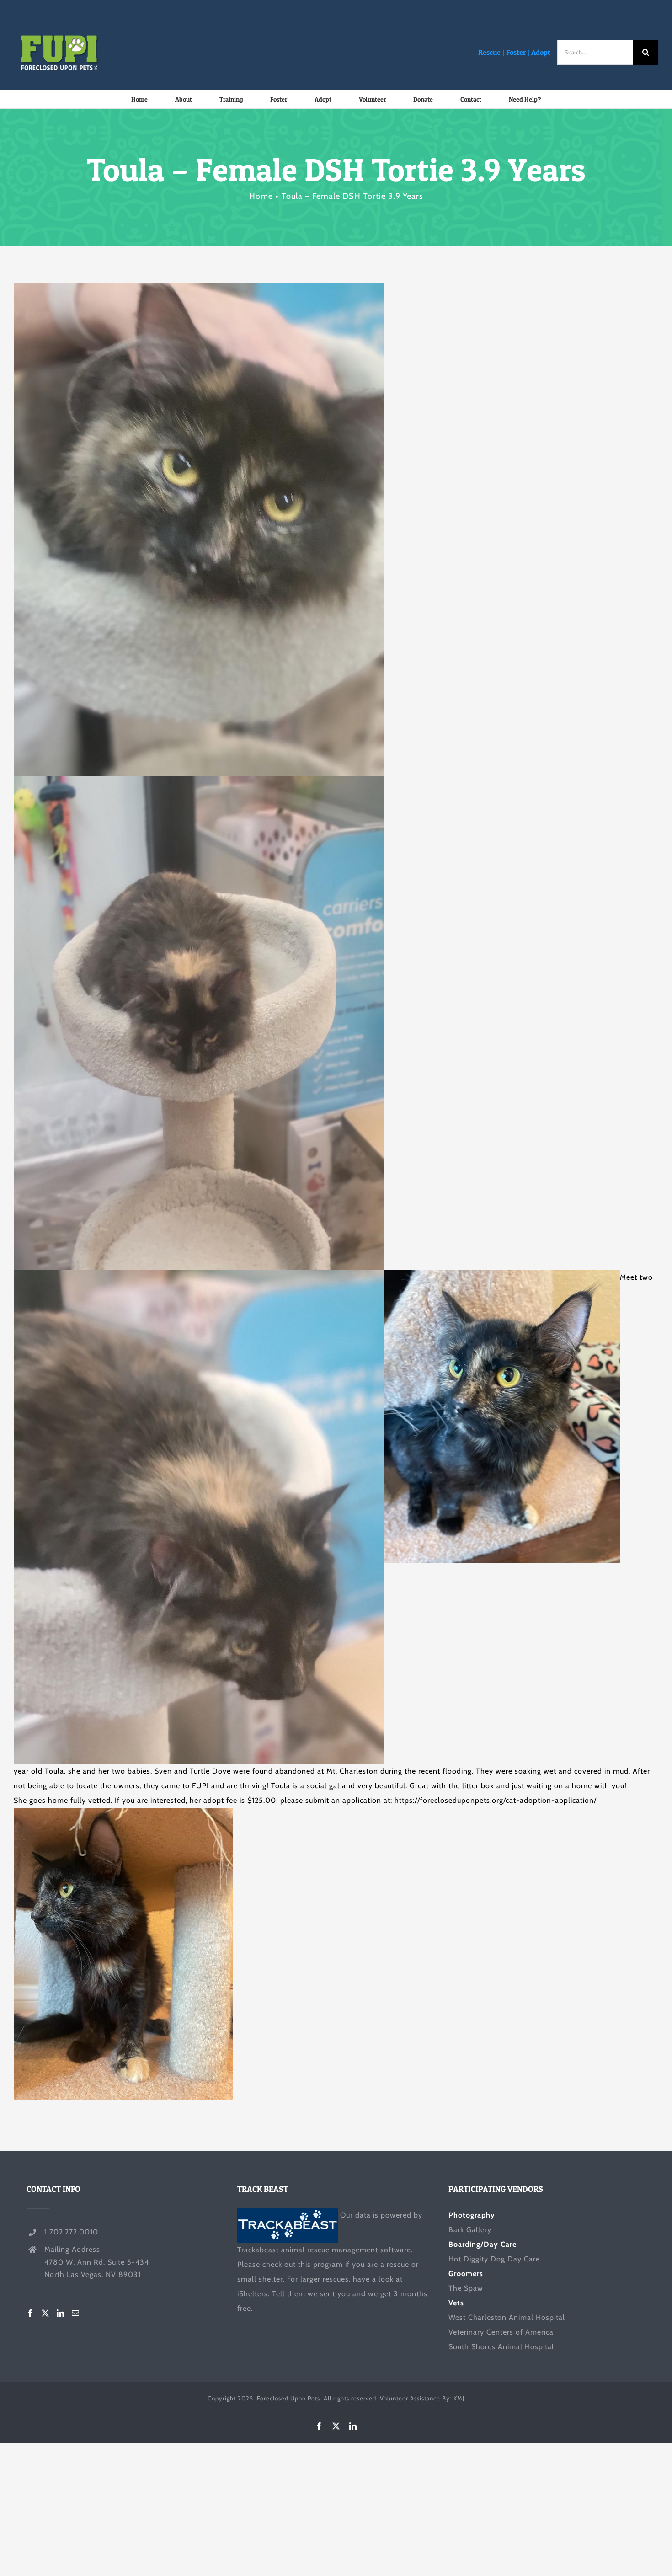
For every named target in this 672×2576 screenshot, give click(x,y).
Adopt (541, 52)
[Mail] (76, 2313)
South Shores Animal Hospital (501, 2347)
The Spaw (466, 2288)
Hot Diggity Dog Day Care (494, 2259)
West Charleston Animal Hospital (507, 2317)
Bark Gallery (470, 2230)
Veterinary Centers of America (501, 2332)
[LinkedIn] (61, 2313)
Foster (516, 52)
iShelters (253, 2294)
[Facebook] (30, 2313)
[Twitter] (45, 2313)
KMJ (459, 2398)
